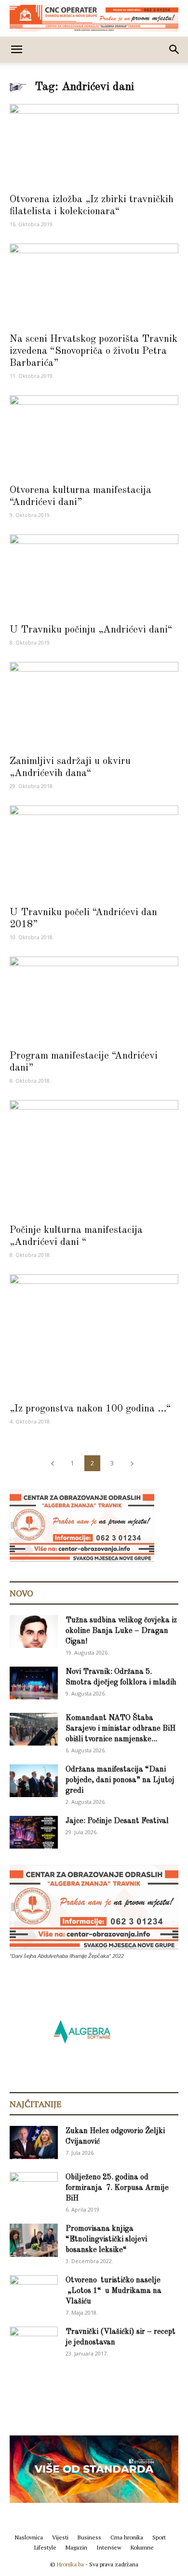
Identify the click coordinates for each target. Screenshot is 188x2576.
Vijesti (60, 2537)
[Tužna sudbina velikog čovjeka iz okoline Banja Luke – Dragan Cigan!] (34, 1632)
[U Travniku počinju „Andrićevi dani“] (94, 576)
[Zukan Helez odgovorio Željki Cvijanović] (34, 2142)
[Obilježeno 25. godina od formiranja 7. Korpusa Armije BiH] (34, 2189)
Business (89, 2537)
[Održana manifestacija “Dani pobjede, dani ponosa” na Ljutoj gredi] (34, 1781)
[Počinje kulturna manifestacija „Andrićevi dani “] (94, 1159)
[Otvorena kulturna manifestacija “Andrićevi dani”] (94, 437)
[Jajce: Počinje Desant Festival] (34, 1832)
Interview (109, 2547)
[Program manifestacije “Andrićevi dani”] (94, 1000)
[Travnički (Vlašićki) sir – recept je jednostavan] (34, 2342)
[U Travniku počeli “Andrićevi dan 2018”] (94, 853)
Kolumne (142, 2547)
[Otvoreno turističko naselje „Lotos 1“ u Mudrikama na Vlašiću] (34, 2291)
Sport (159, 2537)
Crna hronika (127, 2537)
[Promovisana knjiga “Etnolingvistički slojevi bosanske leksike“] (34, 2240)
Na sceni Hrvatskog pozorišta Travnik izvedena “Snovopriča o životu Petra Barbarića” (94, 351)
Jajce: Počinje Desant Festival (117, 1821)
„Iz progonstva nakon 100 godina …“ (90, 1409)
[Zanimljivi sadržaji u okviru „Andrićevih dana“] (94, 705)
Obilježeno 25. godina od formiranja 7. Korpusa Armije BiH (117, 2188)
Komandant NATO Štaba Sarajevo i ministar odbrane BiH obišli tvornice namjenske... (121, 1729)
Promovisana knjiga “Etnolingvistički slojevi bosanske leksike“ (106, 2239)
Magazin (76, 2547)
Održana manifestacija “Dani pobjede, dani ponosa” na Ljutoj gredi (120, 1780)
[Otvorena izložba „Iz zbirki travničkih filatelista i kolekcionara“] (94, 146)
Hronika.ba (70, 2564)
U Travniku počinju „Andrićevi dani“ (91, 630)
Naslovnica (29, 2537)
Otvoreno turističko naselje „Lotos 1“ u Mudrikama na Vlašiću (114, 2291)
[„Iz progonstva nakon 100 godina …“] (94, 1335)
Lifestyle (45, 2547)
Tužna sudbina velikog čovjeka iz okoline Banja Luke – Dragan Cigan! (121, 1631)
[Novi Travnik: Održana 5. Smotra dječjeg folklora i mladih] (34, 1683)
